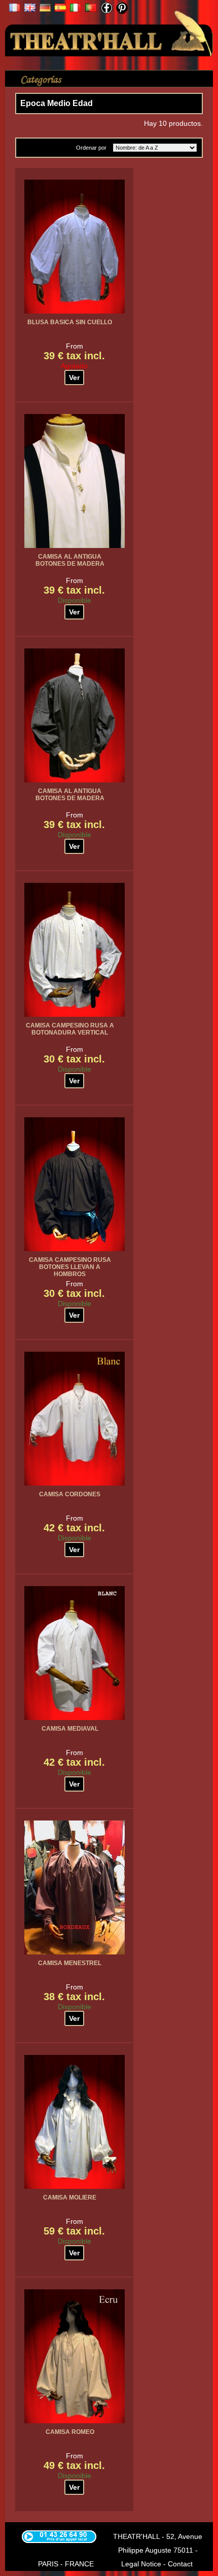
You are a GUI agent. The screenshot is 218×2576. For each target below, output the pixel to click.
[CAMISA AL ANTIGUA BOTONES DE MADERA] (75, 481)
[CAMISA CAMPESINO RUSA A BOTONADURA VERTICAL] (75, 950)
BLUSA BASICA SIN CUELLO (70, 322)
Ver (74, 377)
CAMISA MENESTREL (70, 1963)
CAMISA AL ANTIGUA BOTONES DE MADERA (70, 560)
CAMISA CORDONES (70, 1494)
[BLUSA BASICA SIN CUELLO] (75, 247)
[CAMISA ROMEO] (75, 2356)
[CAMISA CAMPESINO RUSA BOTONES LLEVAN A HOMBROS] (75, 1184)
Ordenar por (91, 148)
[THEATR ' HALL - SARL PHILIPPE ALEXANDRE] (109, 31)
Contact (180, 2564)
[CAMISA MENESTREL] (75, 1887)
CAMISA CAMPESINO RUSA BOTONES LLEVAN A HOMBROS (70, 1267)
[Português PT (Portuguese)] (91, 9)
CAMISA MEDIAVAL (70, 1729)
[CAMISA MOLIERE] (75, 2122)
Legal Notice (141, 2564)
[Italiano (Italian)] (76, 9)
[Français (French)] (15, 9)
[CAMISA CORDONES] (75, 1419)
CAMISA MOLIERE (70, 2197)
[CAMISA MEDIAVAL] (75, 1653)
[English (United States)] (30, 9)
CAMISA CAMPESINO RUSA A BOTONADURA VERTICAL (70, 1029)
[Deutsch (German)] (45, 9)
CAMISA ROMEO (70, 2432)
